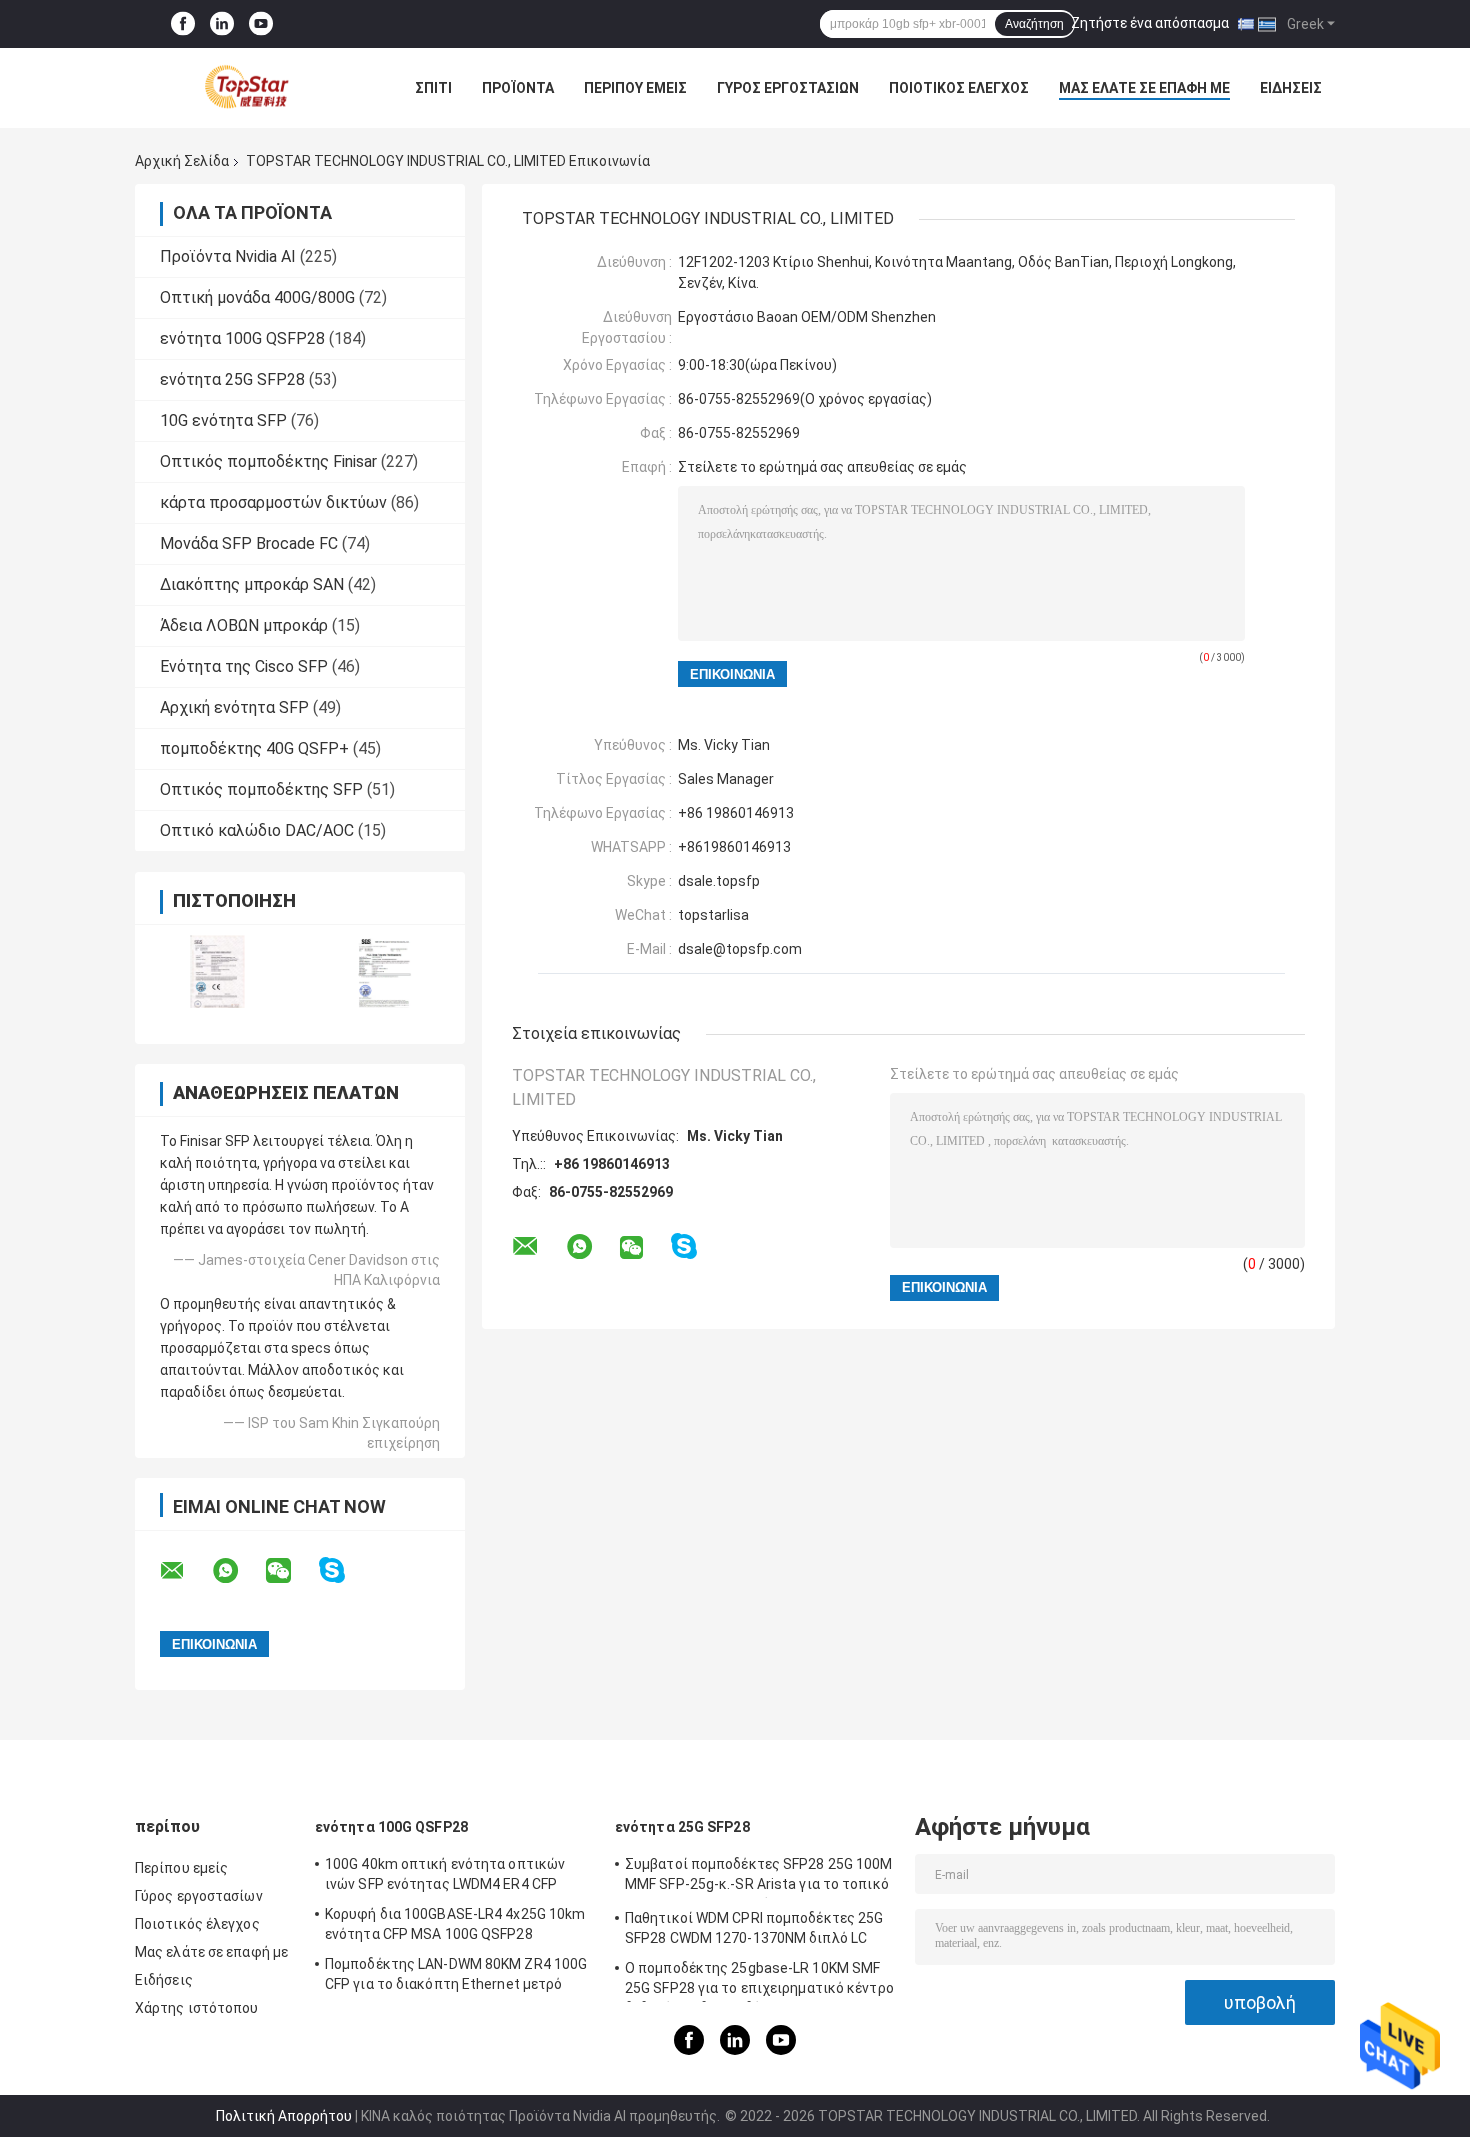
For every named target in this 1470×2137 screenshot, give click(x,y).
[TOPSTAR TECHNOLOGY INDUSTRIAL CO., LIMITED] (245, 88)
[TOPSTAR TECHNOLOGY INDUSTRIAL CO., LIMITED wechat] (291, 1571)
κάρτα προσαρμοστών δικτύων (273, 502)
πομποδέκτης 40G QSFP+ (254, 748)
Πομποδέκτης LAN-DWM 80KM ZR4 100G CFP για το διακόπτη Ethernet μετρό (456, 1974)
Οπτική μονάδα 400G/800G (257, 297)
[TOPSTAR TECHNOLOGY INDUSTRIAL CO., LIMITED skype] (344, 1570)
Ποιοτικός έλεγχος (959, 88)
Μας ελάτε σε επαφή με (1144, 88)
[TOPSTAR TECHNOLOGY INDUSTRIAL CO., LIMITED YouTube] (261, 24)
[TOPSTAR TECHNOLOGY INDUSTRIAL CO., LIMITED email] (185, 1571)
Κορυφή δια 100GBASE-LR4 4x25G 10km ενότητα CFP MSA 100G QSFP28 (455, 1924)
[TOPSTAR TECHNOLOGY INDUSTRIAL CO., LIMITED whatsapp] (238, 1571)
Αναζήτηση (1034, 24)
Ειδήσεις (1291, 88)
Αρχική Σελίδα (182, 161)
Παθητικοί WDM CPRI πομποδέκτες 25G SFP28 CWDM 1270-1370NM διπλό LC (754, 1928)
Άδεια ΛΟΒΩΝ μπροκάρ (244, 625)
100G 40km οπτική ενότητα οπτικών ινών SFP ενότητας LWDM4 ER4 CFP (445, 1874)
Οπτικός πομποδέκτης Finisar (268, 461)
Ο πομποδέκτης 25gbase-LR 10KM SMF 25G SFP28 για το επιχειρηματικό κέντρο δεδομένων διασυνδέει (759, 1981)
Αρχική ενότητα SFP (234, 707)
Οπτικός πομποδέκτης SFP (261, 789)
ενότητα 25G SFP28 (232, 379)
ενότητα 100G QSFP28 (242, 338)
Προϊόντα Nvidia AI (228, 256)
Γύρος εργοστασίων (788, 88)
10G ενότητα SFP (223, 420)
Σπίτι (433, 88)
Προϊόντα (518, 88)
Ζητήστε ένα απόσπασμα (1150, 23)
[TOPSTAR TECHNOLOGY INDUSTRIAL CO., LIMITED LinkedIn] (222, 24)
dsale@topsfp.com (740, 949)
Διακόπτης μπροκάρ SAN (252, 584)
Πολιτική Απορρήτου (284, 2116)
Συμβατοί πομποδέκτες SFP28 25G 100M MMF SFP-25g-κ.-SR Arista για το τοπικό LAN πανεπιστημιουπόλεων (759, 1877)
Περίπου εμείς (635, 88)
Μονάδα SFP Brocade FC (249, 543)
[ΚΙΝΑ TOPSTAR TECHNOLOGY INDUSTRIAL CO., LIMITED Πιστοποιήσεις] (217, 971)
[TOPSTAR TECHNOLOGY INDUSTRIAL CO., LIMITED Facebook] (183, 24)
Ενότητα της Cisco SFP (244, 666)
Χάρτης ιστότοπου (197, 2008)
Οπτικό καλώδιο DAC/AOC (257, 830)
